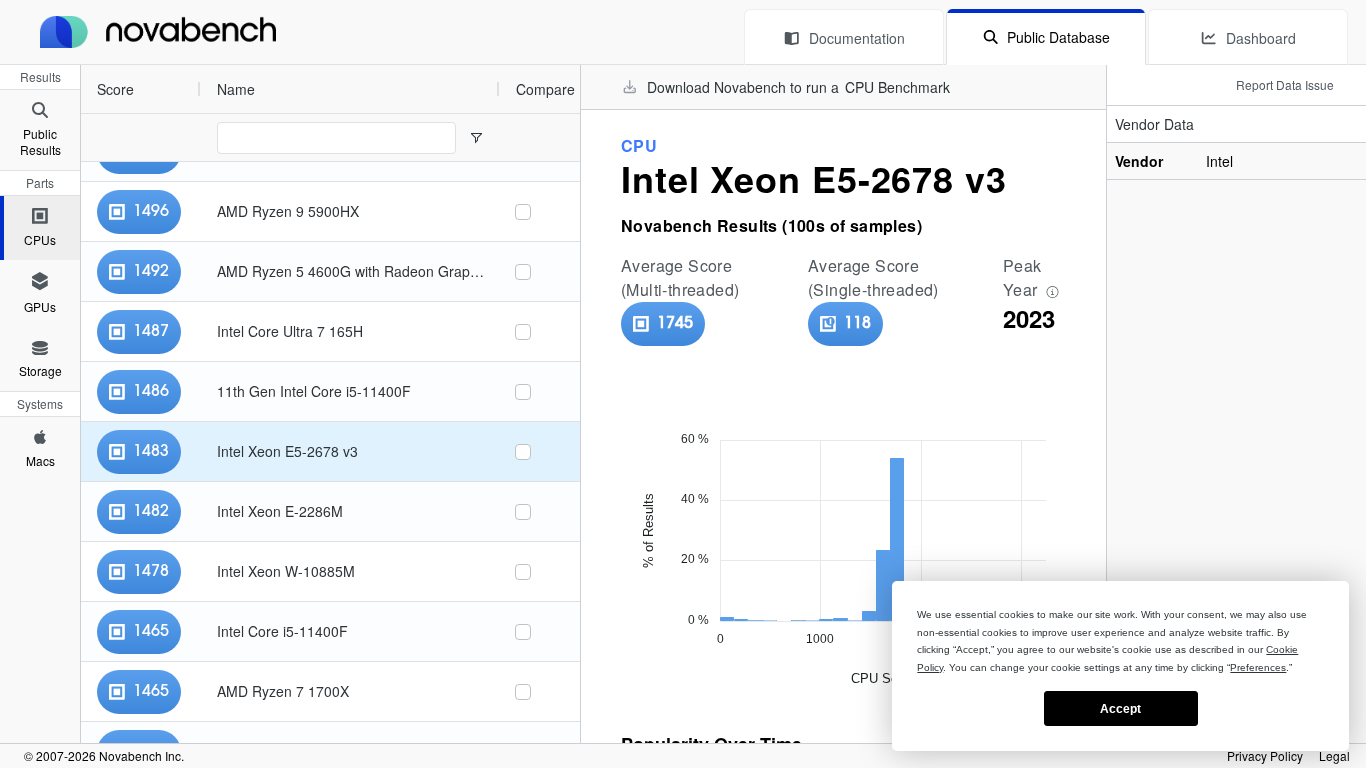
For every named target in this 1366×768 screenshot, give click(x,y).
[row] (290, 89)
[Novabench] (158, 32)
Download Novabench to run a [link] (798, 87)
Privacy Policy (1265, 756)
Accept (1120, 709)
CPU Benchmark (897, 87)
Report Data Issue (1285, 84)
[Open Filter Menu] (476, 138)
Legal (1334, 756)
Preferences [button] (1258, 667)
